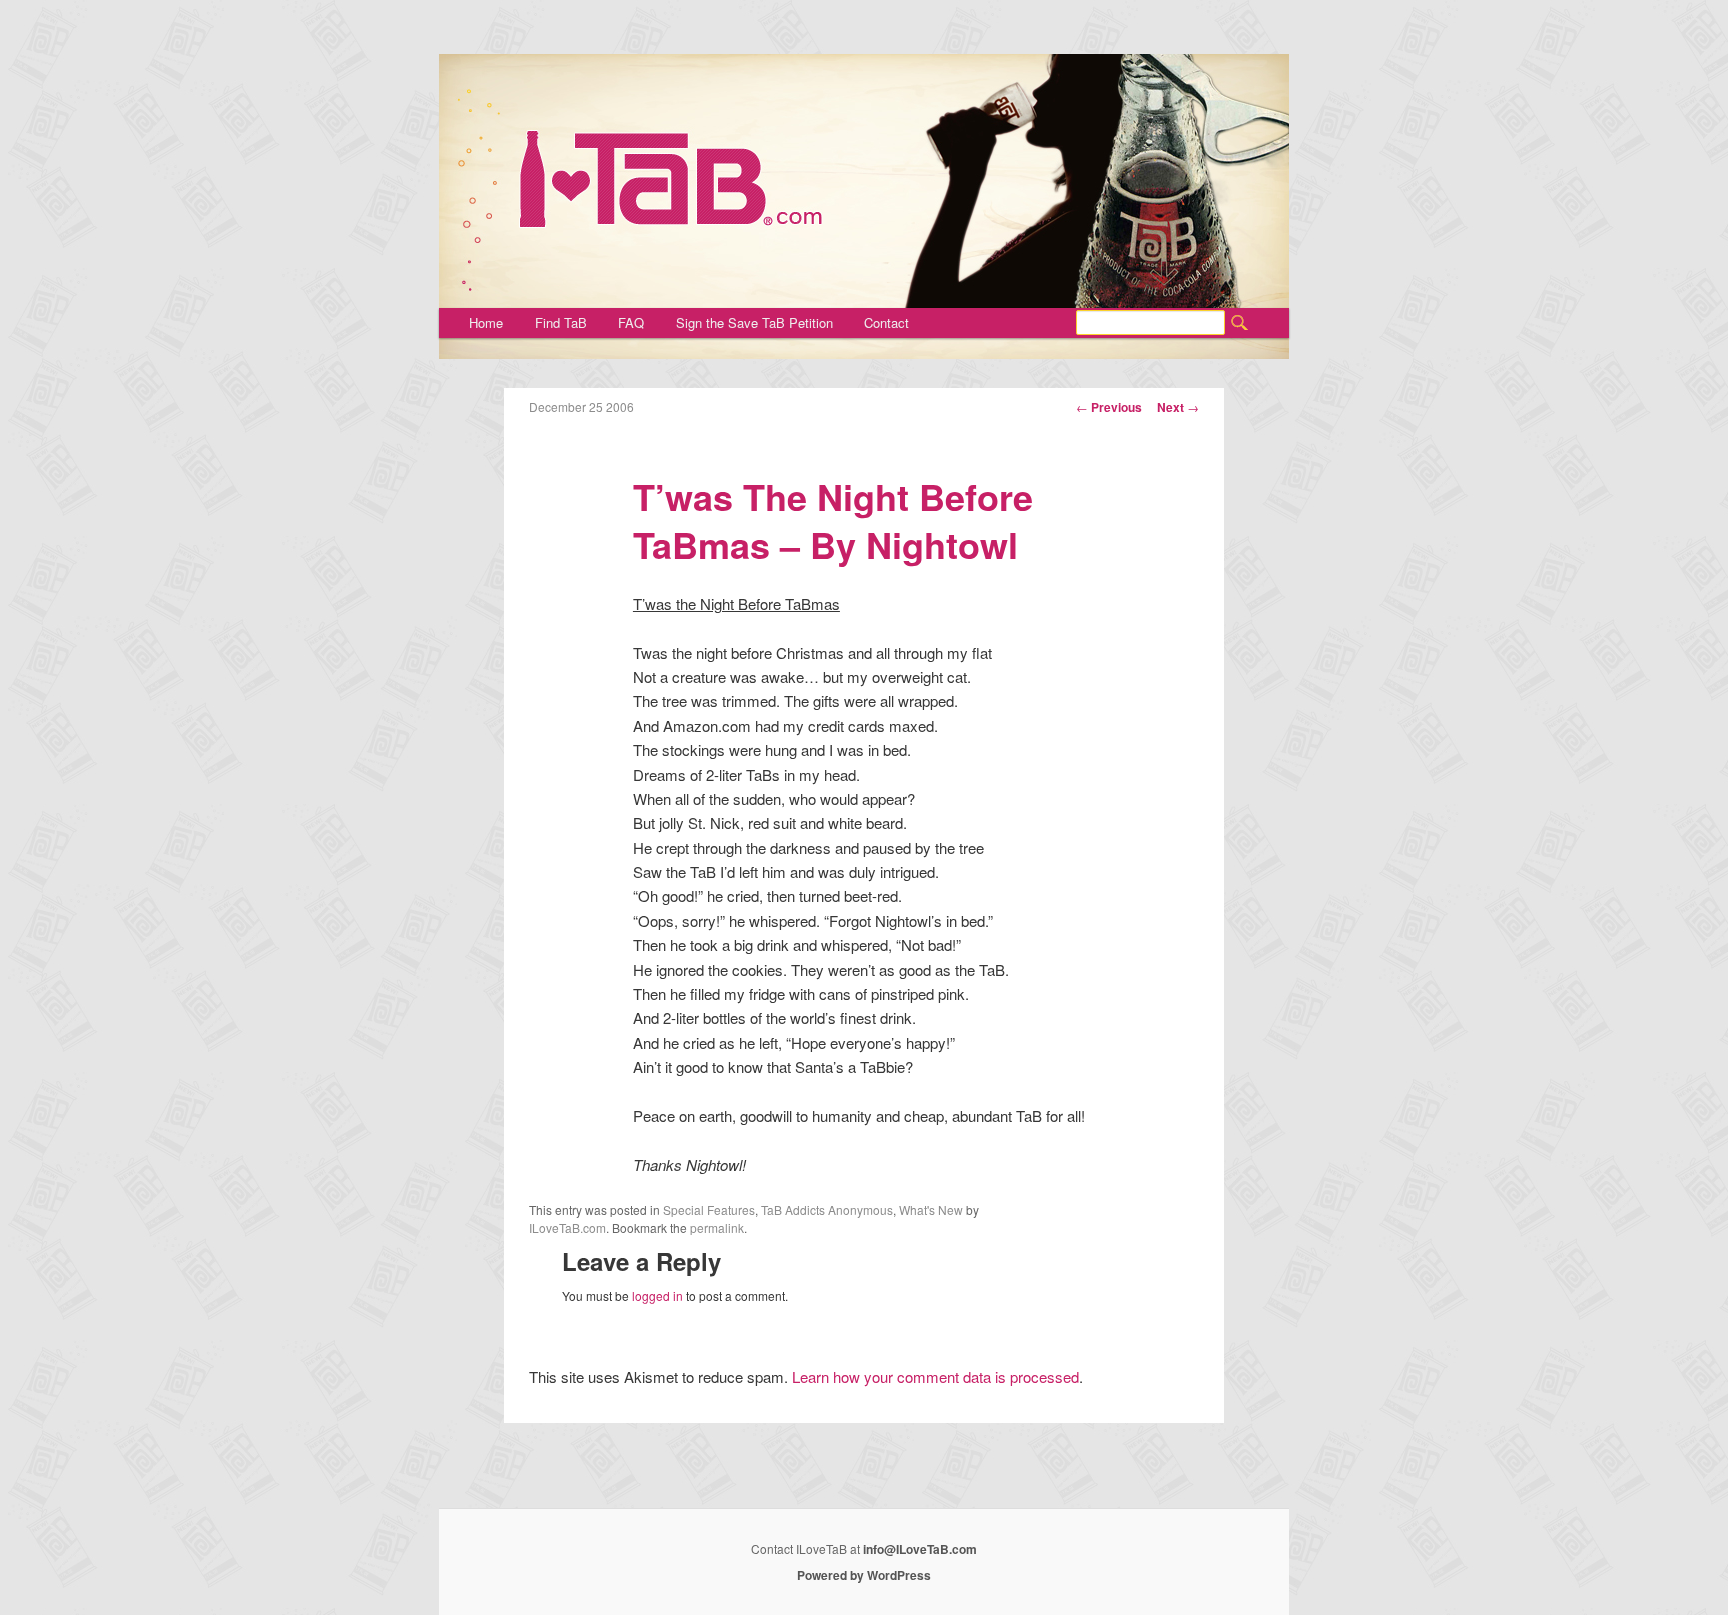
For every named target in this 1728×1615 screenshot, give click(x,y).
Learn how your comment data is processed (935, 1376)
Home (486, 322)
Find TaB (561, 322)
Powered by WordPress (864, 1575)
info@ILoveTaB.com (920, 1549)
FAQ (631, 322)
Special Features (709, 1209)
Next (1178, 407)
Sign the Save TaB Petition (754, 322)
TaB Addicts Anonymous (827, 1209)
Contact (886, 322)
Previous (1109, 407)
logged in (657, 1295)
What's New (931, 1209)
